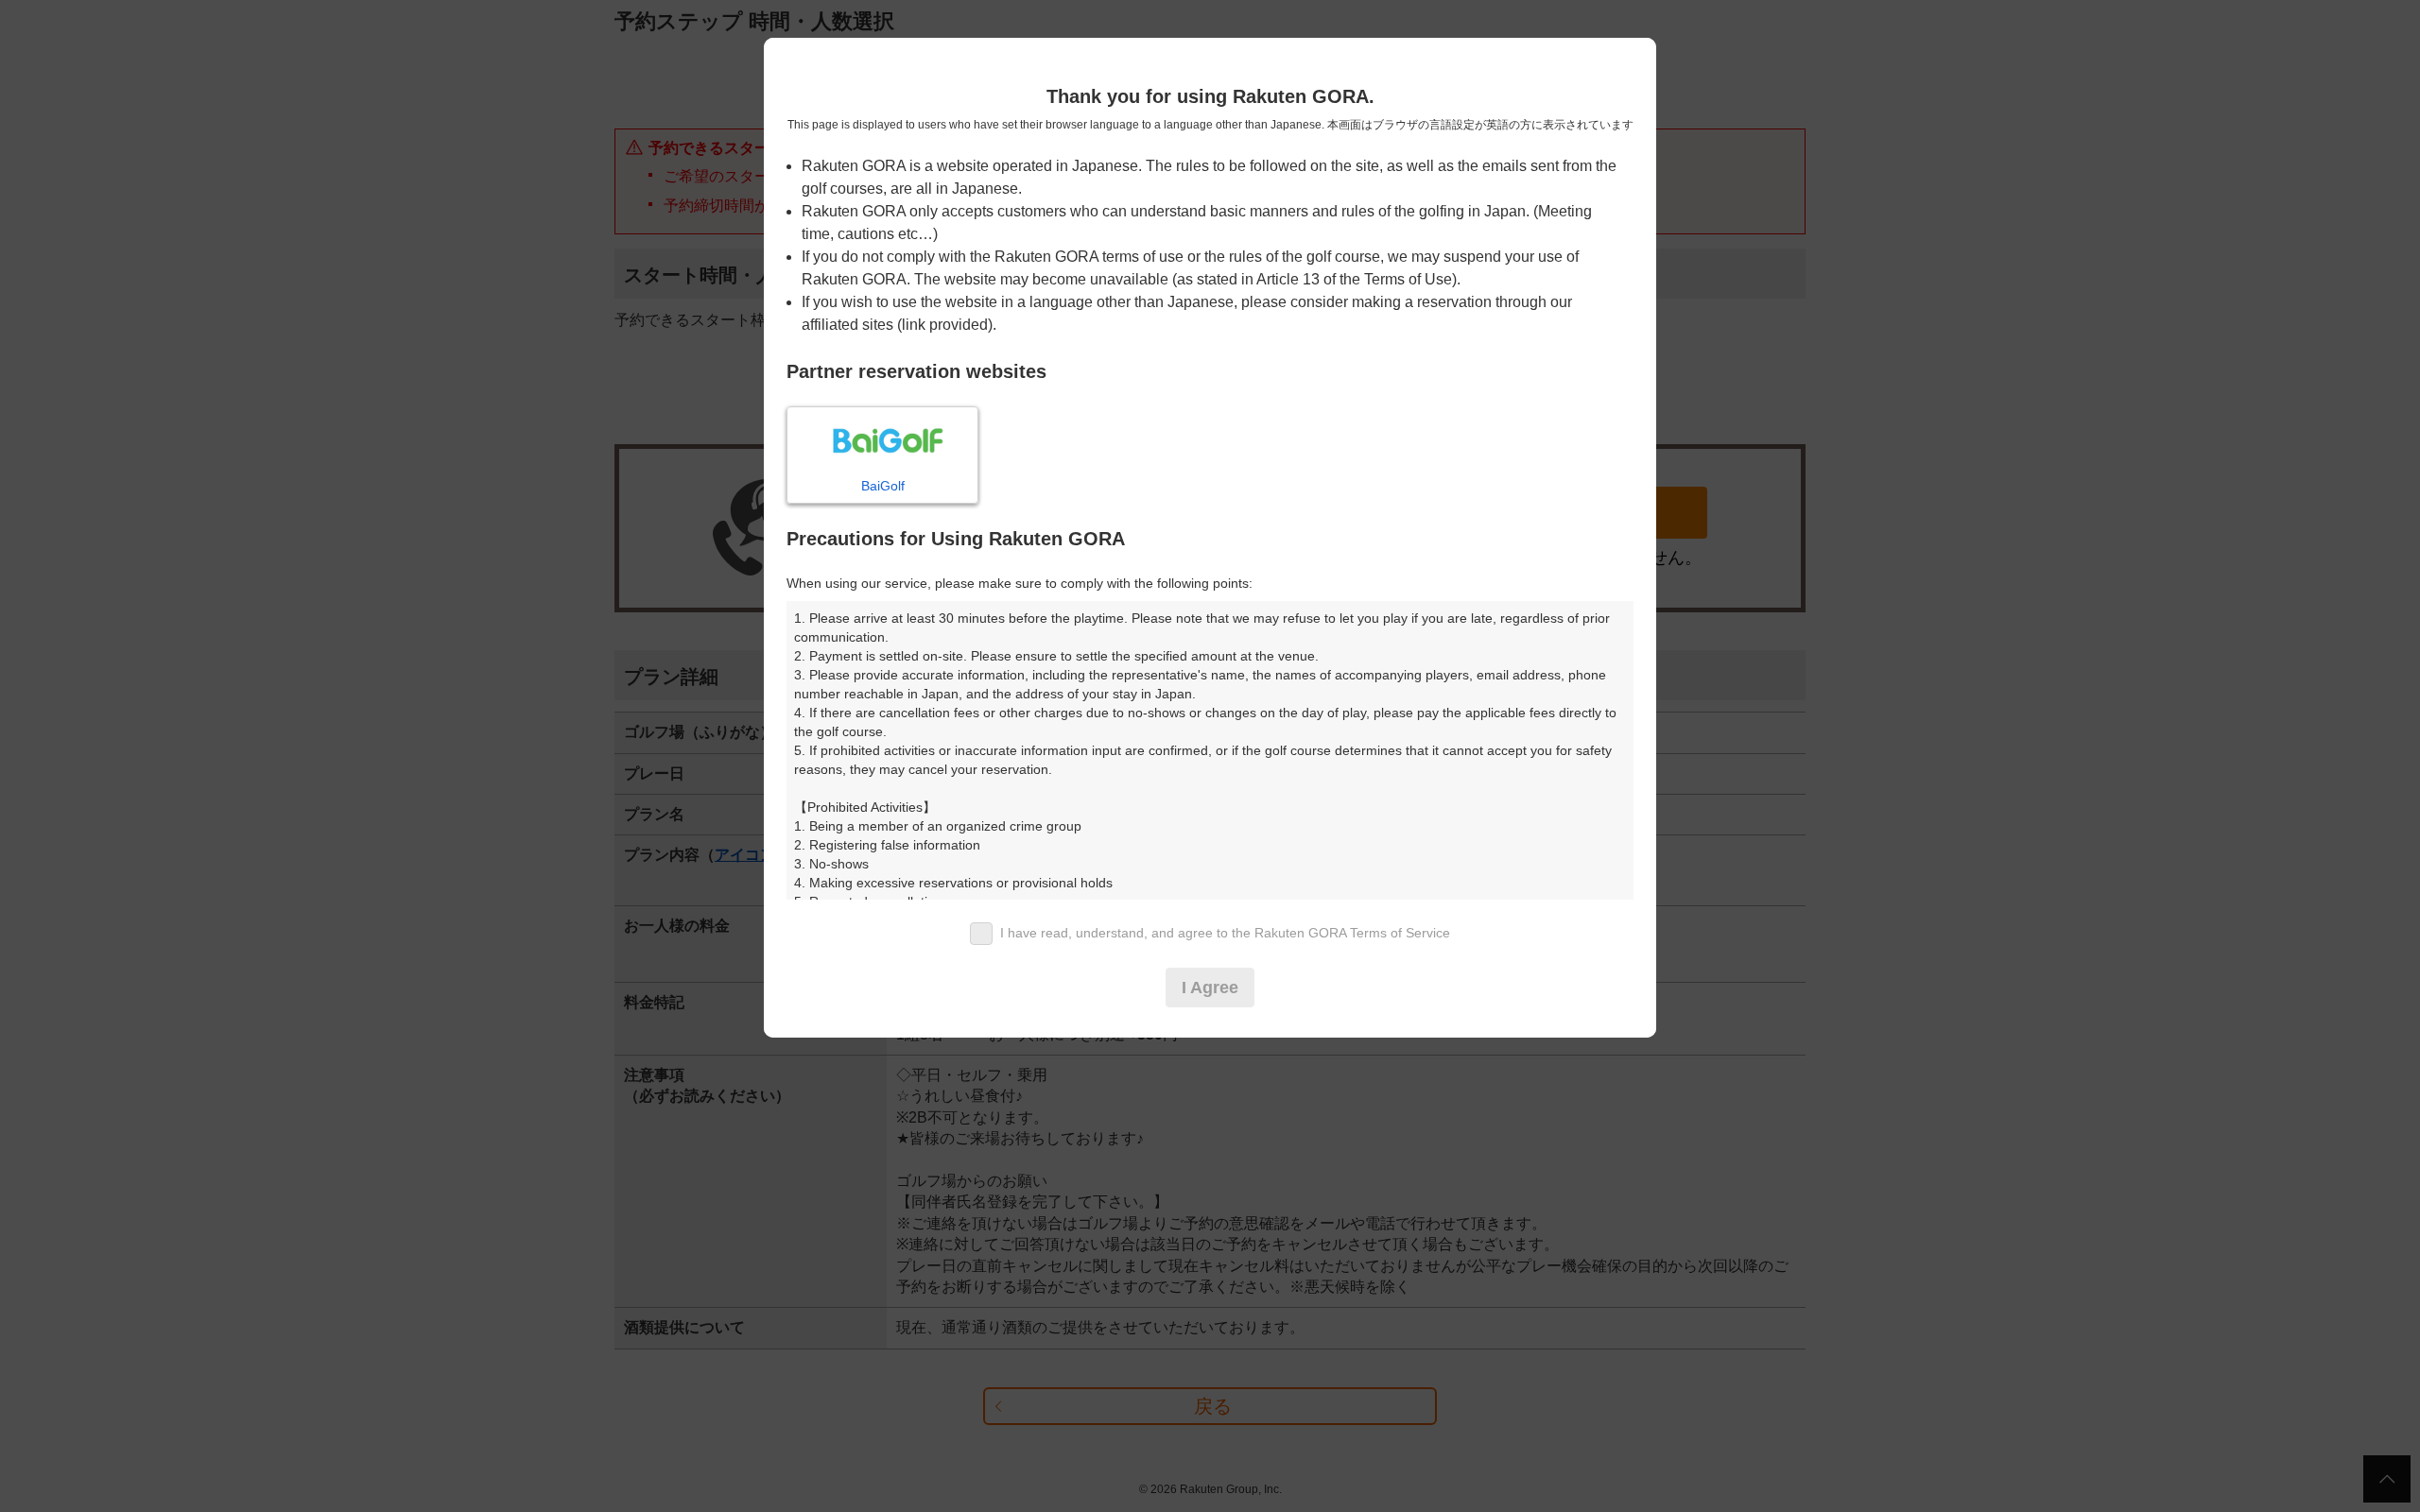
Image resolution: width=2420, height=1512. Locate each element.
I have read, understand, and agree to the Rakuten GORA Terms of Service (1225, 933)
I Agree (1210, 988)
